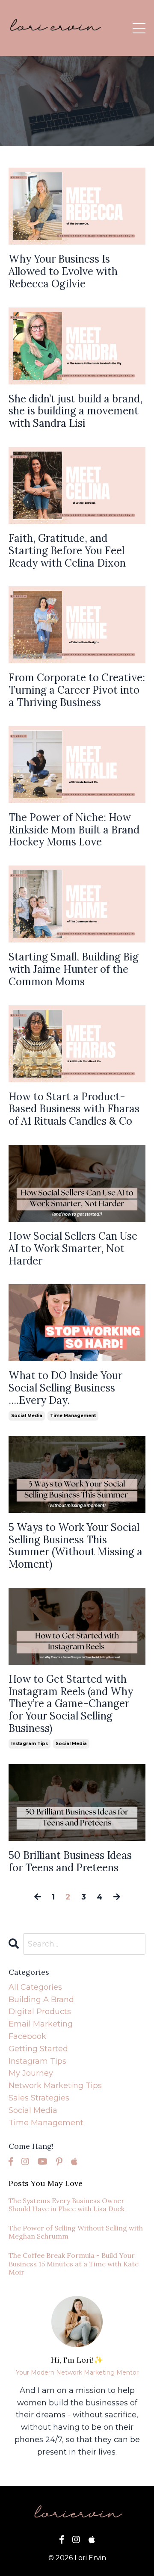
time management (73, 1416)
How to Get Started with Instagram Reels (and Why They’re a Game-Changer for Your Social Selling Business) (71, 1704)
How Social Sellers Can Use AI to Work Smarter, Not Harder (73, 1249)
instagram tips (30, 1744)
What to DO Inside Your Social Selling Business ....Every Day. (65, 1388)
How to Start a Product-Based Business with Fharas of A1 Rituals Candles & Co (74, 1109)
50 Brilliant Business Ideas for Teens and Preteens (70, 1862)
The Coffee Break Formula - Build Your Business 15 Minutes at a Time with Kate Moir (74, 2264)
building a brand (41, 2000)
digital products (40, 2012)
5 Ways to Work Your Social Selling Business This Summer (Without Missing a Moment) (76, 1546)
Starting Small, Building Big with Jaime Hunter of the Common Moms (74, 969)
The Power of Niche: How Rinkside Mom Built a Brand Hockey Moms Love (74, 830)
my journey (31, 2073)
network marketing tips (55, 2086)
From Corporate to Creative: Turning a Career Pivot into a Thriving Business (77, 690)
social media (27, 1416)
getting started (38, 2049)
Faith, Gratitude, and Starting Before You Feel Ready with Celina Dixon (67, 551)
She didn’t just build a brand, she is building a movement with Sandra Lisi (76, 411)
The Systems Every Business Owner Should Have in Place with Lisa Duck (67, 2205)
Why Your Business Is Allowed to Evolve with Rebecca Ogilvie (63, 272)
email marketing (41, 2024)
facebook (27, 2036)
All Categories (35, 1987)
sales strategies (39, 2098)
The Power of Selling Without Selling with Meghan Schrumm (76, 2232)
